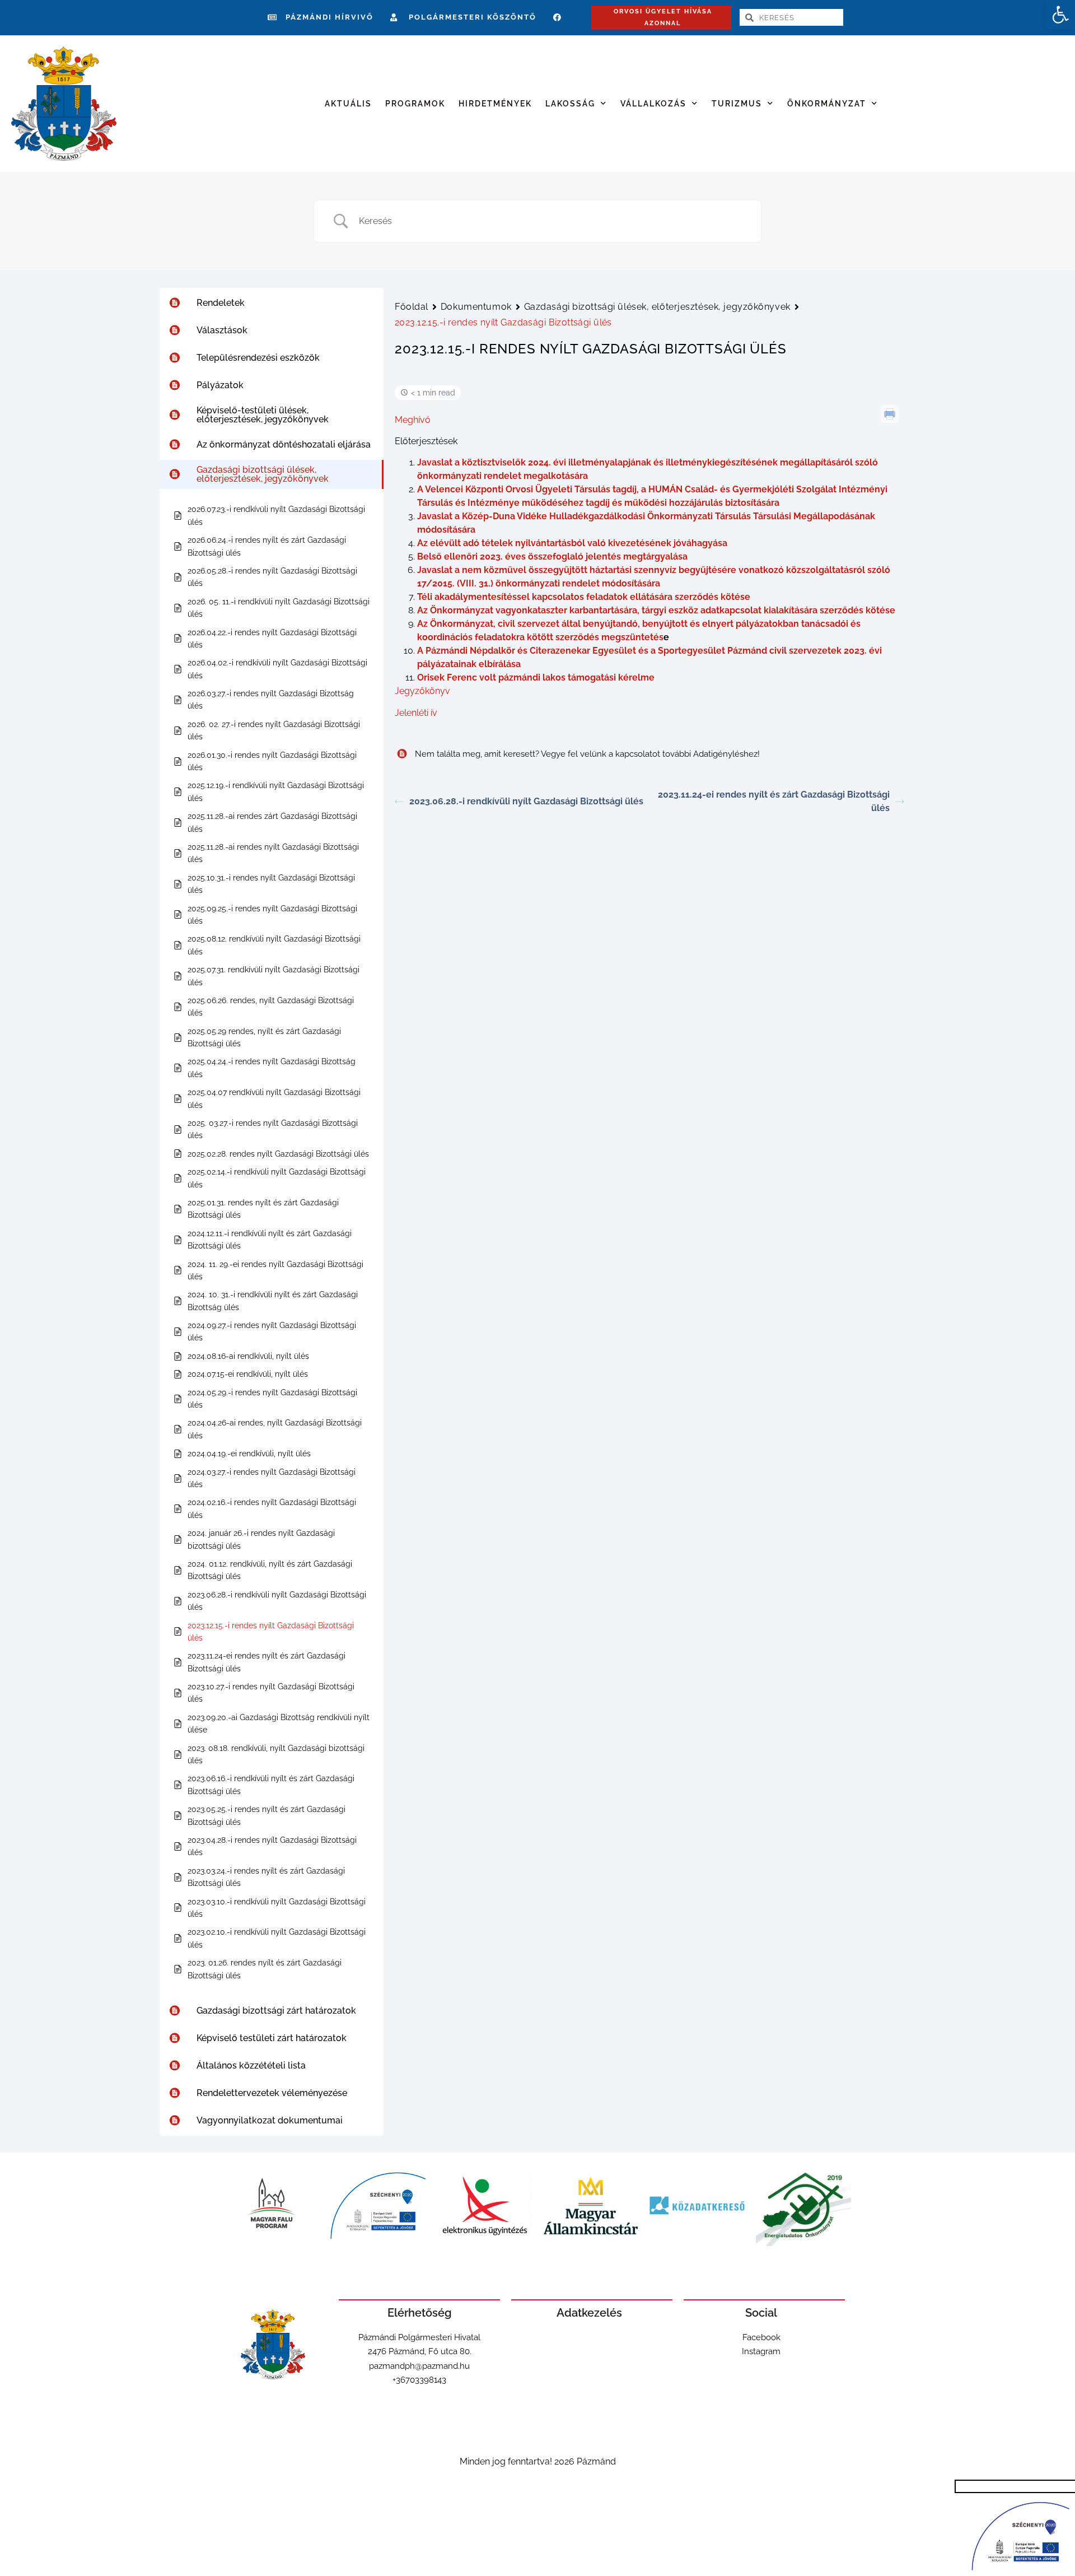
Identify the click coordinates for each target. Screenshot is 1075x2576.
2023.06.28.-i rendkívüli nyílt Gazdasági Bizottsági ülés (526, 801)
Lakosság (570, 104)
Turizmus (737, 104)
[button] (1060, 15)
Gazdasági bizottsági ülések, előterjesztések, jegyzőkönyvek (657, 307)
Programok (415, 104)
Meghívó (413, 420)
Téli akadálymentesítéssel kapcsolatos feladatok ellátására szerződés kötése (584, 597)
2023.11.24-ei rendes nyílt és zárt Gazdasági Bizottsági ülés (774, 801)
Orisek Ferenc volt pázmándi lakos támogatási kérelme (536, 677)
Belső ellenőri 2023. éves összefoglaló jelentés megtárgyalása (552, 556)
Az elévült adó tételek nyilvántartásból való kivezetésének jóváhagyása (572, 543)
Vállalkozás (653, 104)
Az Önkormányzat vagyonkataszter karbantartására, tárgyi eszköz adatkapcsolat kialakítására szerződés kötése (656, 610)
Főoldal (412, 307)
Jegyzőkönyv (422, 691)
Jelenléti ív (416, 713)
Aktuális (348, 104)
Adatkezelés (589, 2313)
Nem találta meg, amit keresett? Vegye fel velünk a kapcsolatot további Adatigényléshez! (587, 754)
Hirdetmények (495, 104)
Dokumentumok (476, 307)
